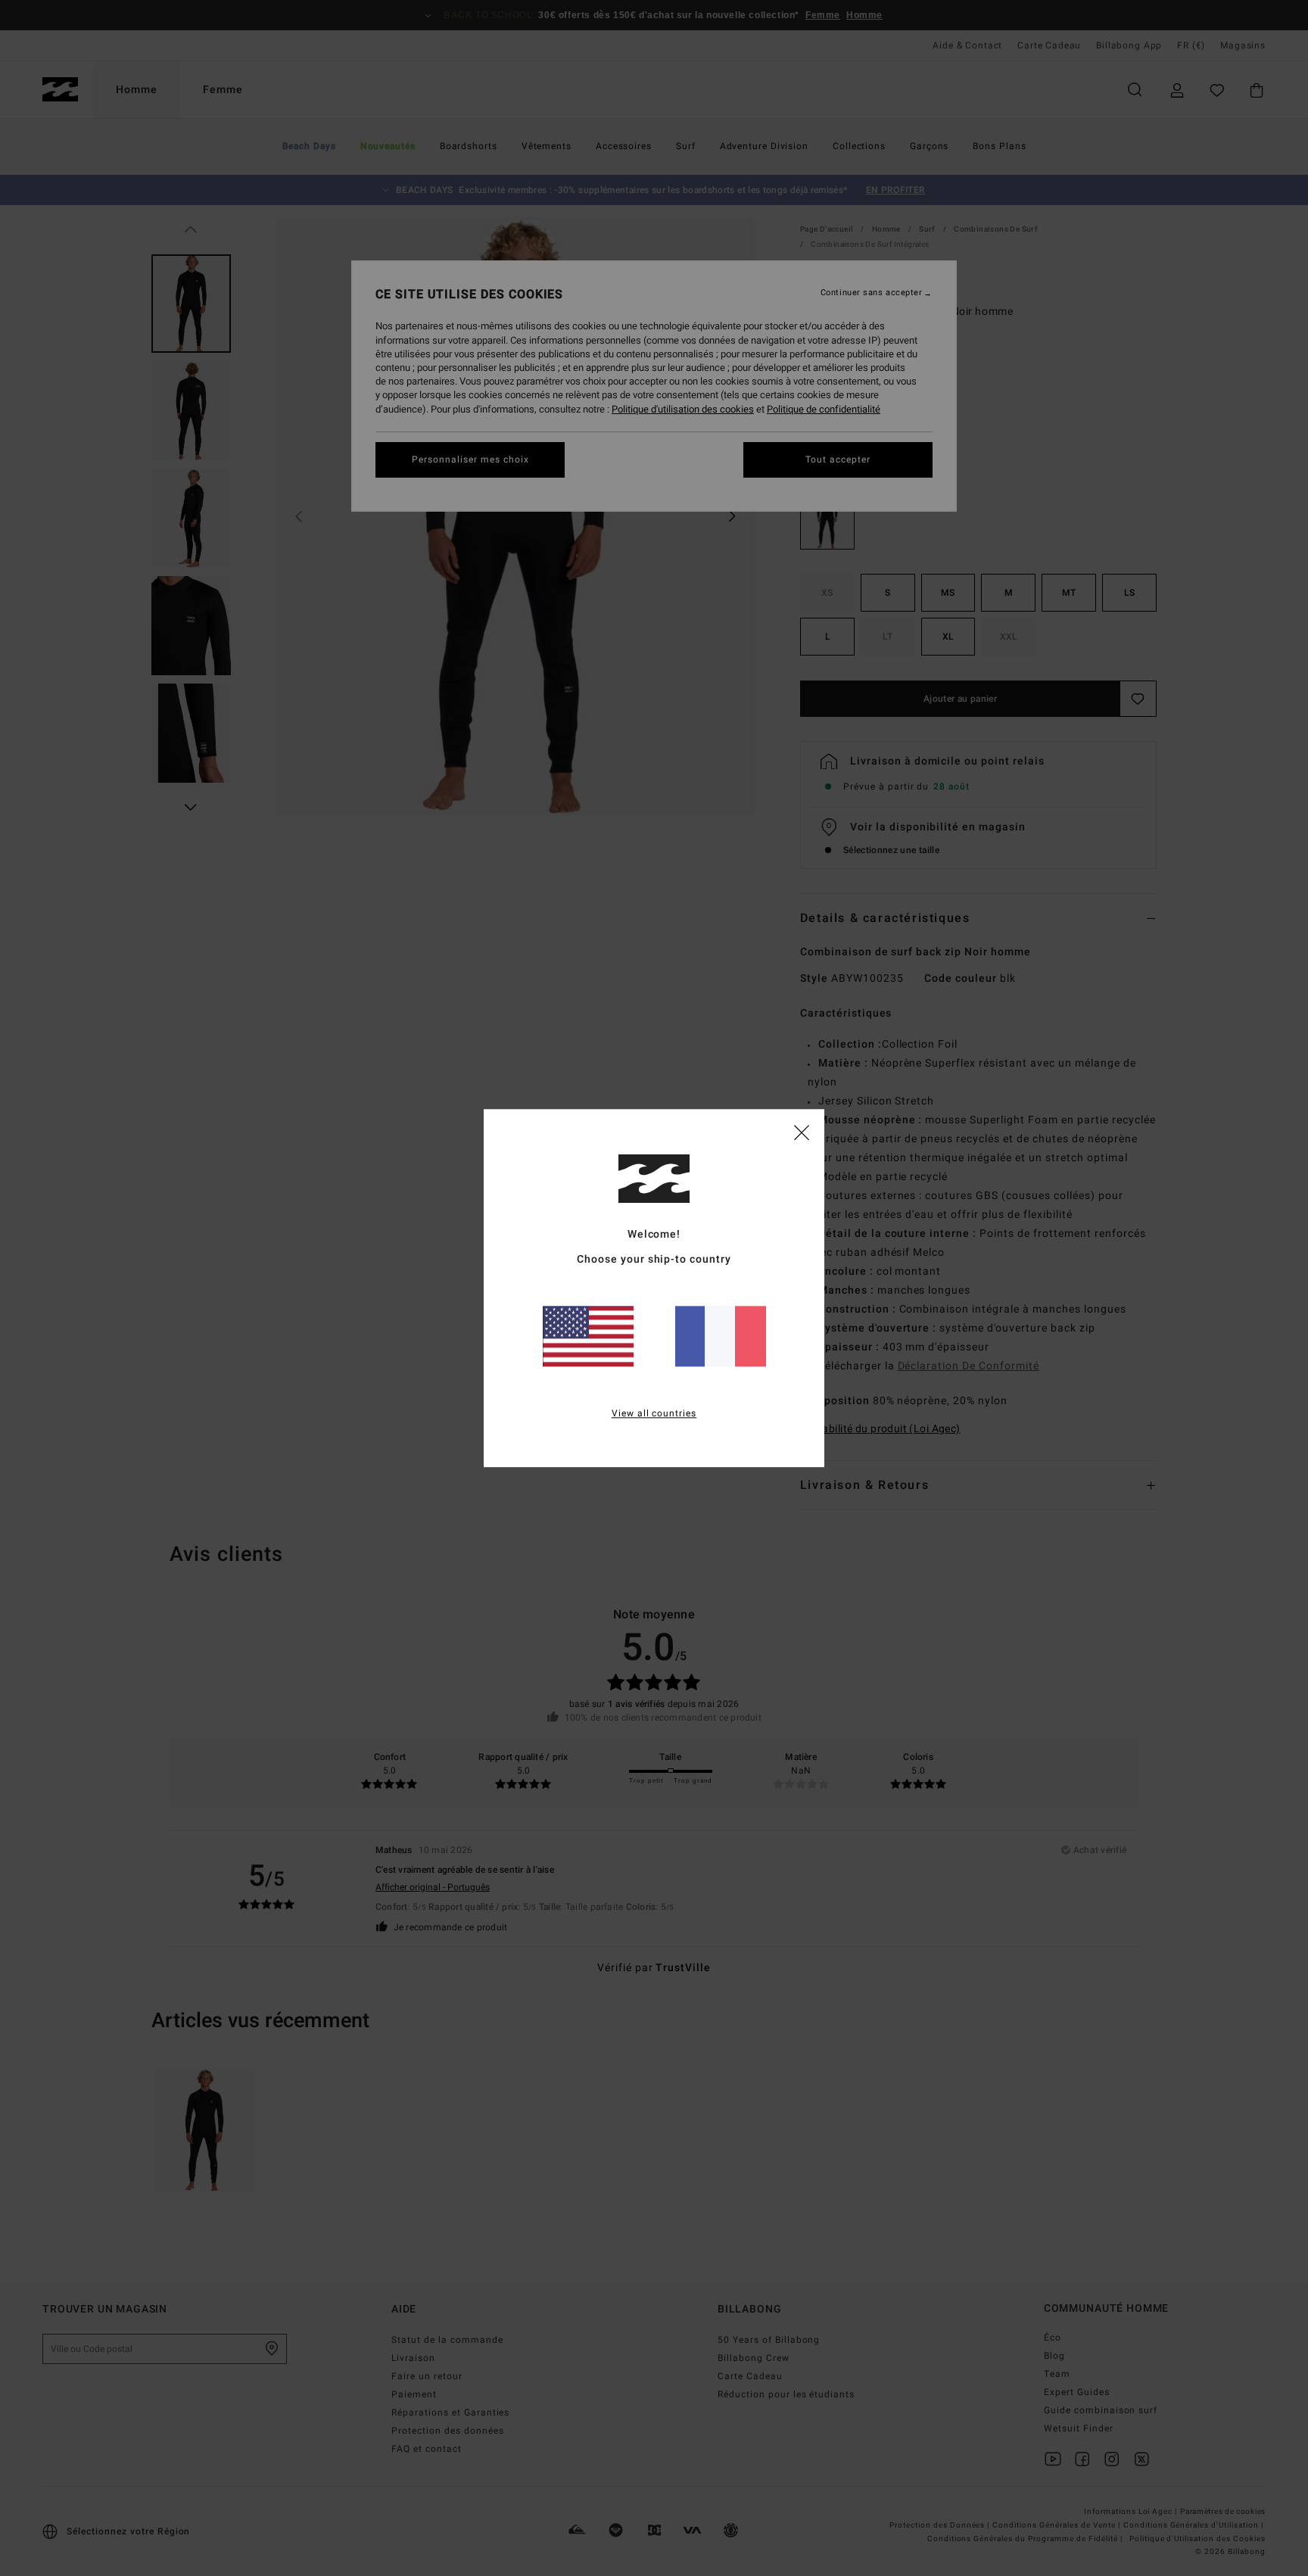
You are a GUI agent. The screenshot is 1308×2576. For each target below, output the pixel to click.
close (802, 1132)
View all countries (654, 1413)
